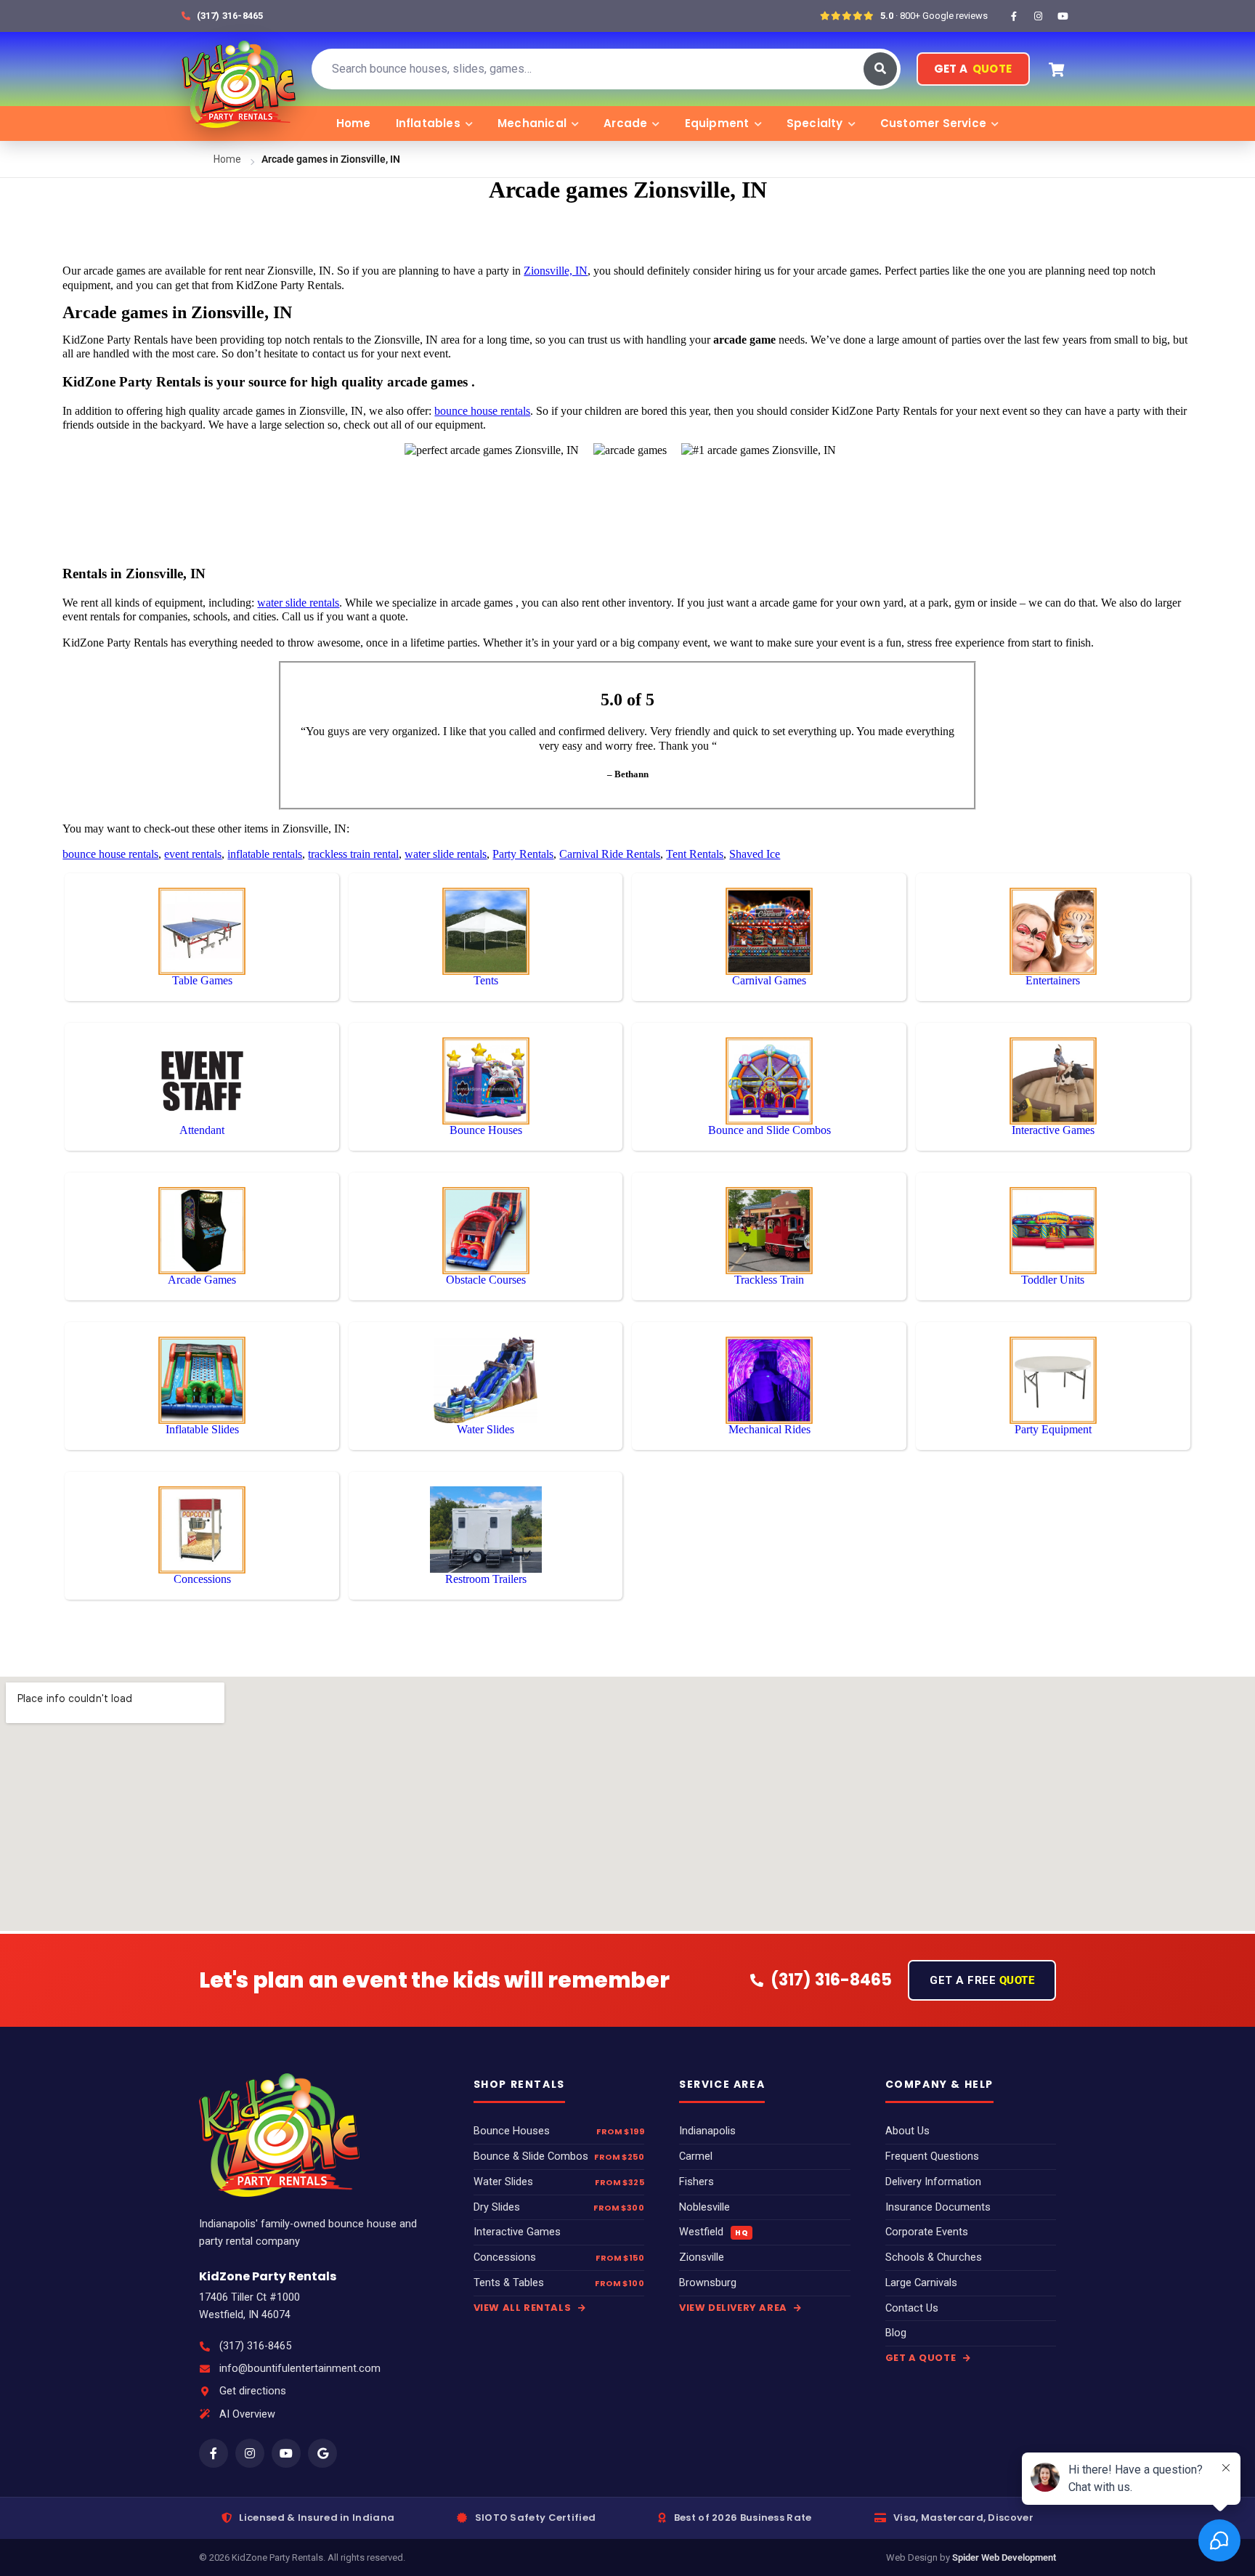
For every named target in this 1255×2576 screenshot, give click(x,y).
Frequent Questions (932, 2156)
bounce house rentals (482, 411)
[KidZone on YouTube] (1063, 16)
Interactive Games (517, 2232)
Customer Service (933, 123)
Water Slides (503, 2182)
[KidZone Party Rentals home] (238, 69)
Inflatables (428, 123)
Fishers (696, 2182)
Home (354, 123)
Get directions (253, 2391)
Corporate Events (927, 2232)
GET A (973, 69)
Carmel (696, 2156)
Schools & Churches (934, 2257)
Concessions (505, 2257)
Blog (896, 2333)
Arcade (625, 123)
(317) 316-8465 (255, 2346)
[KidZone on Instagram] (1039, 16)
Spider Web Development (1004, 2557)
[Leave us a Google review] (322, 2453)
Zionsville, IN (556, 271)
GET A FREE (982, 1980)
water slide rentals (298, 603)
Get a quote (922, 2358)
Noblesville (704, 2207)
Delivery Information (933, 2182)
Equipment (717, 123)
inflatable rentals (265, 854)
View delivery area (734, 2308)
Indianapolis (707, 2131)
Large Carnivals (921, 2283)
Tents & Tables (509, 2283)
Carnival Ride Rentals (610, 854)
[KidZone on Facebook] (1014, 16)
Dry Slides (497, 2207)
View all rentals (524, 2308)
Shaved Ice (755, 854)
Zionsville (702, 2257)
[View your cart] (1057, 69)
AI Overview (247, 2414)
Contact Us (912, 2308)
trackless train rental (353, 854)
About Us (907, 2131)
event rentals (193, 854)
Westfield (714, 2232)
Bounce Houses (512, 2131)
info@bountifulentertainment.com (300, 2369)
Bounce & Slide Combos (531, 2156)
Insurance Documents (938, 2207)
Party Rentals (523, 854)
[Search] (880, 69)
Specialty (815, 123)
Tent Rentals (695, 854)
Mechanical (532, 123)
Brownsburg (708, 2283)
